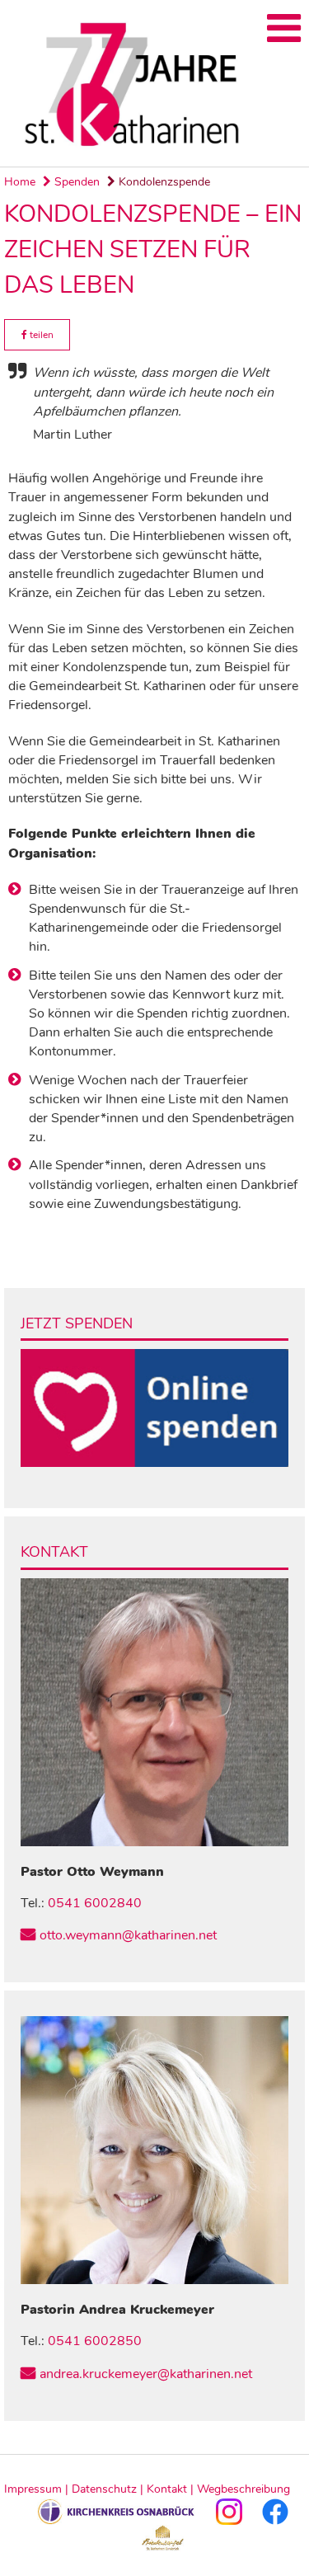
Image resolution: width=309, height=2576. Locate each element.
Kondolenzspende (163, 182)
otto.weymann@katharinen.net (128, 1935)
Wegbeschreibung (243, 2489)
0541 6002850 (95, 2341)
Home (20, 182)
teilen (40, 335)
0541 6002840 (95, 1903)
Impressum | (38, 2489)
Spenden (75, 182)
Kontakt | (172, 2489)
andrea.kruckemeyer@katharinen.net (146, 2374)
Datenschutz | (109, 2489)
